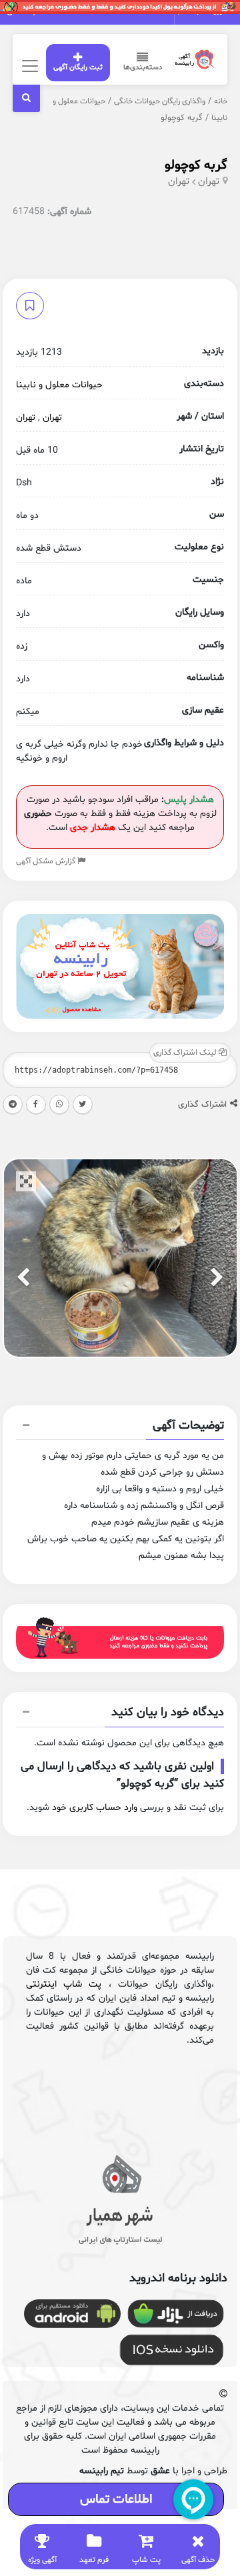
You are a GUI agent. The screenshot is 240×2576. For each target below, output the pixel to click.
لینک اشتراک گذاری (186, 1053)
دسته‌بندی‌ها (143, 68)
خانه (221, 101)
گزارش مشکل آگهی (47, 861)
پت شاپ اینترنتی (64, 1984)
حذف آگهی (198, 2560)
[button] (120, 1427)
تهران (209, 182)
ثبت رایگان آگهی (78, 68)
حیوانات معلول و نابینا (59, 385)
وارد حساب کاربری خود (95, 1808)
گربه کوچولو (196, 165)
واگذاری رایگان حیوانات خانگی (160, 101)
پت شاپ (146, 2560)
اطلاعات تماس (116, 2499)
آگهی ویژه (42, 2560)
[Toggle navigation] (28, 66)
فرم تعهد (94, 2560)
